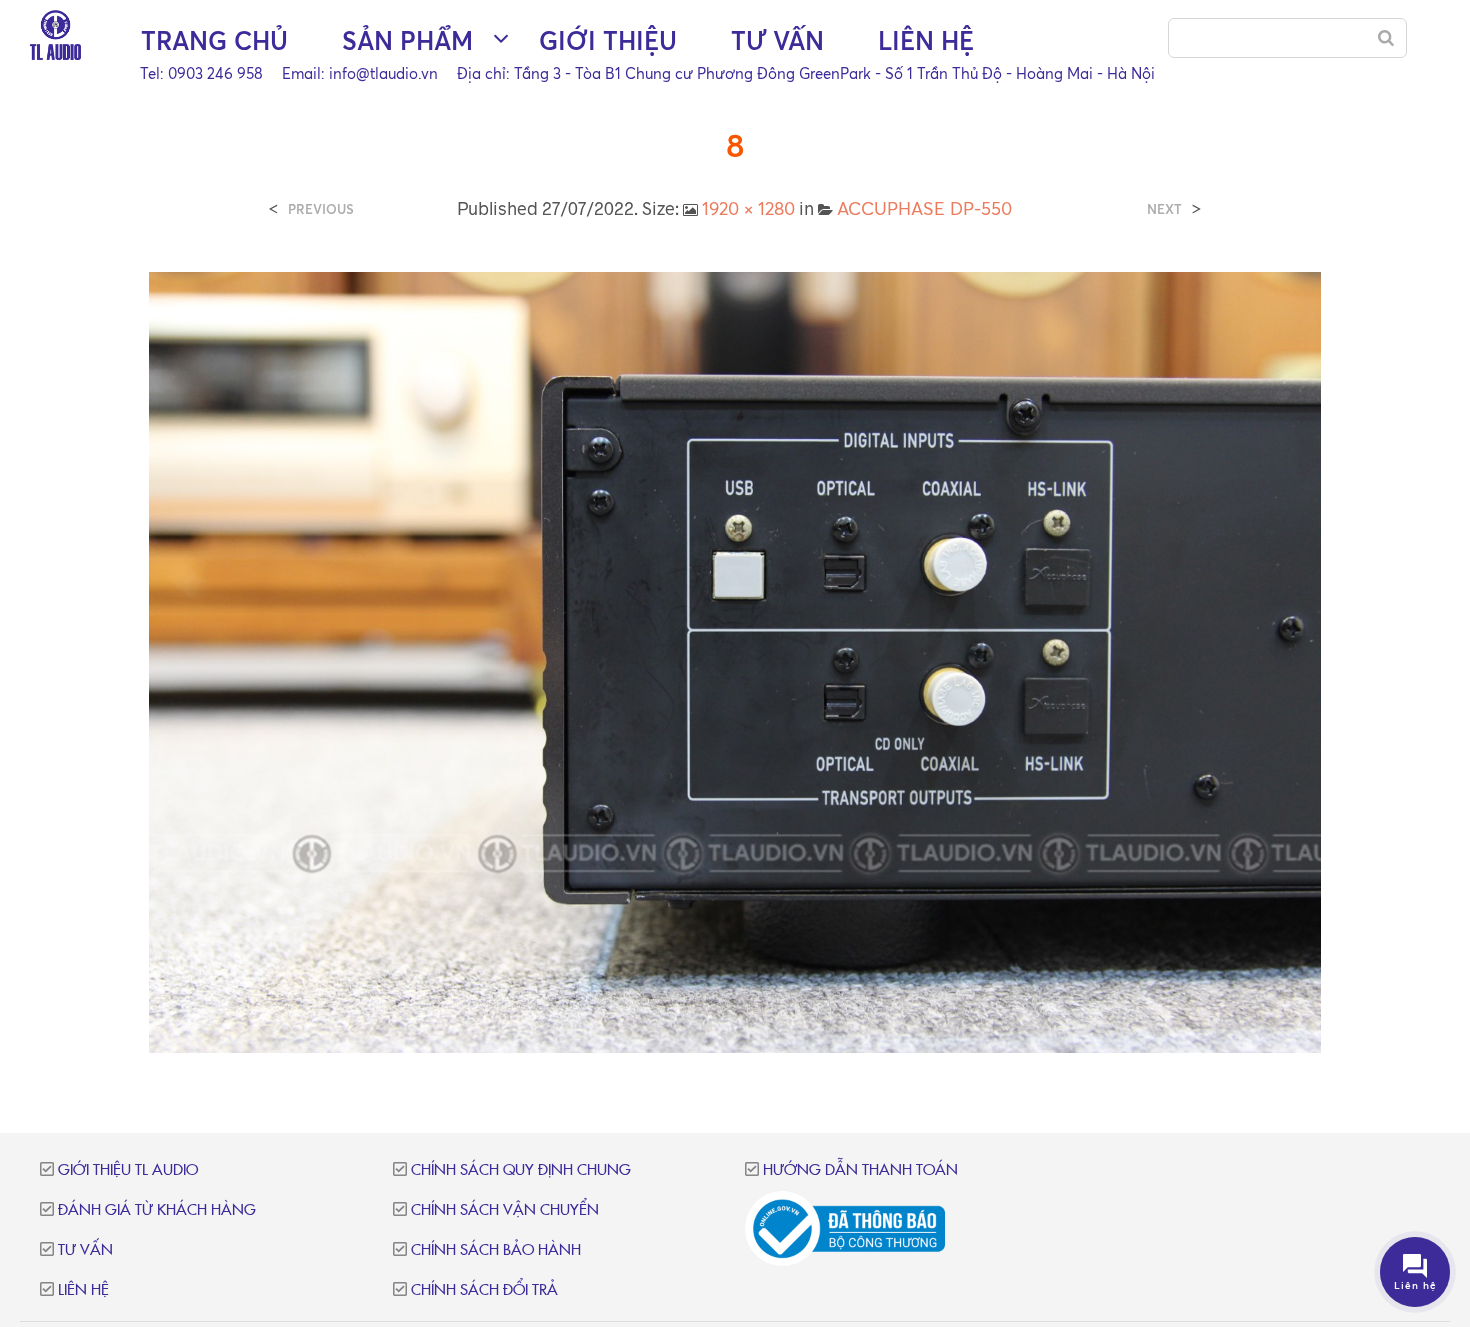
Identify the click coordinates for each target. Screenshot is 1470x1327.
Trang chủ (214, 40)
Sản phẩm (407, 40)
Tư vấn (777, 40)
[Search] (1386, 38)
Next (1164, 209)
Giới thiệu (608, 40)
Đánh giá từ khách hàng (157, 1210)
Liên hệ (926, 40)
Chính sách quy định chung (521, 1170)
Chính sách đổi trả (484, 1290)
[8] (735, 661)
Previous (321, 209)
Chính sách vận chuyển (505, 1210)
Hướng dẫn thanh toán (860, 1170)
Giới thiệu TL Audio (128, 1170)
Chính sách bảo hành (496, 1250)
